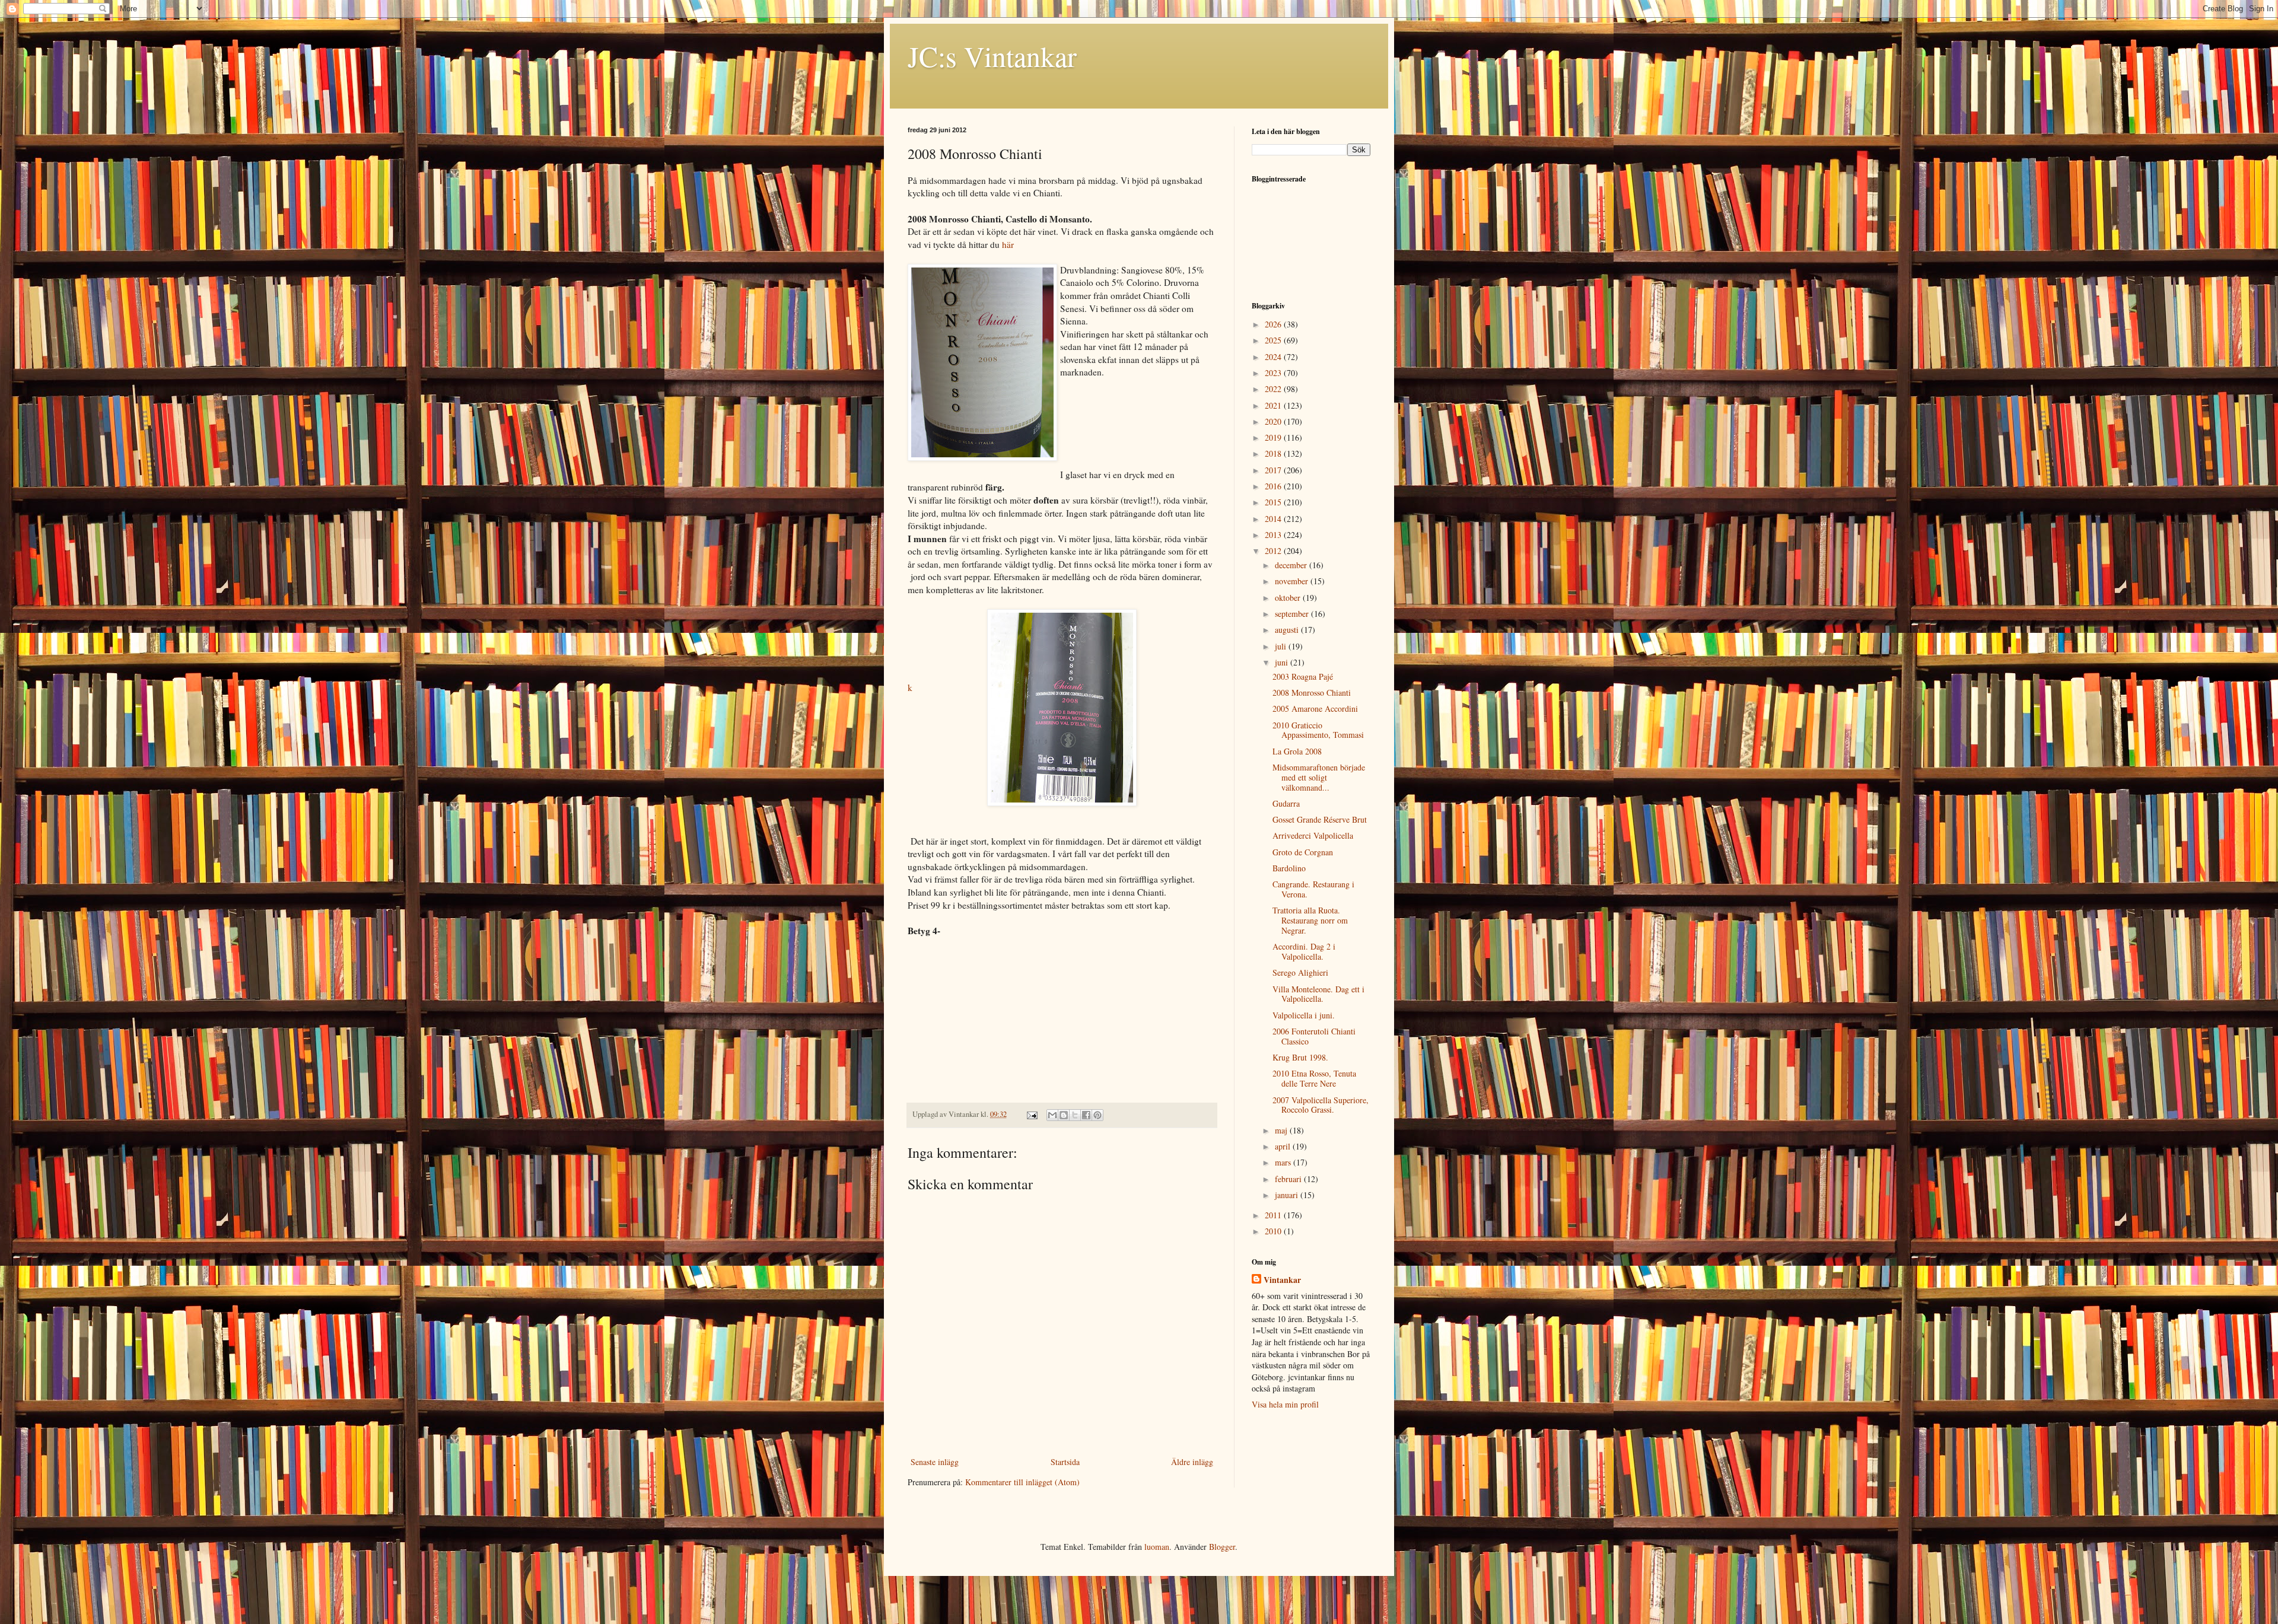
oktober (1289, 598)
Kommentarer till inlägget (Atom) (1022, 1482)
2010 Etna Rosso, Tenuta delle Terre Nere (1314, 1078)
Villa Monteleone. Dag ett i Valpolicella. (1318, 994)
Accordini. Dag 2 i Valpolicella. (1304, 951)
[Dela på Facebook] (1086, 1115)
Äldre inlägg (1192, 1462)
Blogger (1222, 1547)
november (1293, 581)
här (1008, 244)
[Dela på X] (1075, 1115)
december (1292, 565)
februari (1289, 1179)
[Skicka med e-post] (1052, 1115)
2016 (1274, 486)
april (1284, 1146)
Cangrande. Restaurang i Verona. (1313, 889)
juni (1283, 662)
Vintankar (1282, 1280)
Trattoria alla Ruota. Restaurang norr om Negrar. (1310, 920)
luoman (1157, 1547)
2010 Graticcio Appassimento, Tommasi (1318, 730)
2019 (1274, 437)
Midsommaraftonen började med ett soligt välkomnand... (1319, 777)
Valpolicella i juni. (1304, 1015)
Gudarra (1286, 803)
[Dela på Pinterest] (1097, 1115)
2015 (1274, 502)
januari (1288, 1195)
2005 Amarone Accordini (1315, 708)
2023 (1274, 373)
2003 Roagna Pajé (1303, 676)
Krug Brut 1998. (1300, 1057)
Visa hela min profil (1285, 1404)
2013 (1274, 535)
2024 (1274, 357)
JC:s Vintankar (992, 56)
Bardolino (1289, 868)
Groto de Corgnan (1303, 852)
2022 (1274, 389)
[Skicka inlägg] (1031, 1114)
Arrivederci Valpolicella (1313, 835)
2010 (1274, 1231)
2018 (1274, 453)
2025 (1274, 340)
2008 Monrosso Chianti (1312, 692)
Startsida (1065, 1462)
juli (1282, 646)
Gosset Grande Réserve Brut (1320, 819)
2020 (1274, 421)
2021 (1274, 405)
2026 (1274, 324)
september (1293, 614)
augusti (1288, 630)
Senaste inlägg (935, 1462)
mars (1284, 1162)
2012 (1274, 551)
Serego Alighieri (1300, 972)
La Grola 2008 (1297, 751)
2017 (1274, 470)
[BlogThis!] (1064, 1115)
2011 (1274, 1215)
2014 (1274, 519)
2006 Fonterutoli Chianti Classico (1314, 1036)
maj (1282, 1130)
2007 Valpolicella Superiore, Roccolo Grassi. (1321, 1105)
